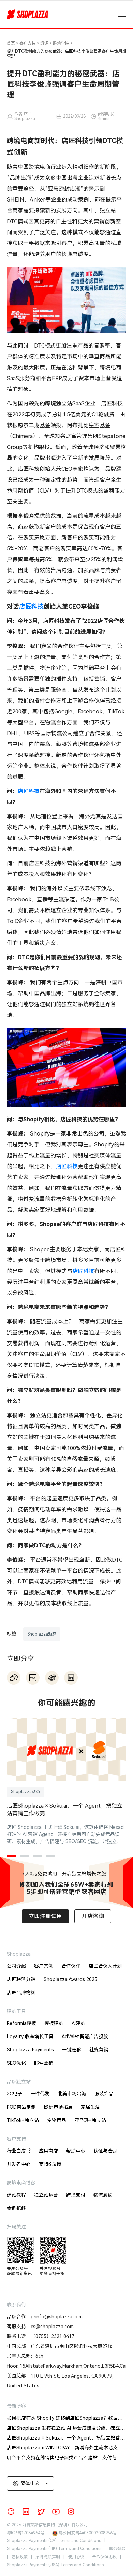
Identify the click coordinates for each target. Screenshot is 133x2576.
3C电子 (14, 2094)
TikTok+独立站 (23, 2120)
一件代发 (40, 2094)
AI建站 (78, 2023)
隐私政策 (19, 2557)
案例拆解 (16, 2208)
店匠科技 (31, 606)
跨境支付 (76, 2195)
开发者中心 (19, 2164)
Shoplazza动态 (42, 1634)
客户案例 (44, 1966)
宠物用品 (57, 2120)
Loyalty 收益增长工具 (30, 2036)
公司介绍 (16, 1966)
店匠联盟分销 (21, 1979)
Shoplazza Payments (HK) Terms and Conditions (54, 2549)
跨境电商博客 (21, 2183)
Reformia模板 (21, 2023)
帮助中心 (76, 2151)
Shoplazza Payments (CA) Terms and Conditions (54, 2541)
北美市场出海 (72, 2094)
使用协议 (76, 2557)
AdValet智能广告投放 (85, 2036)
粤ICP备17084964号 (26, 2533)
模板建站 (54, 2023)
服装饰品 (104, 2094)
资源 (44, 43)
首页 (11, 43)
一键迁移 (72, 2050)
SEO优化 (16, 2063)
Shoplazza (19, 1954)
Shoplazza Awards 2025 (70, 1979)
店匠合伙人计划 (105, 1966)
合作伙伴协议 (104, 2557)
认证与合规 (105, 2151)
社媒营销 (99, 2050)
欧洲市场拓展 (58, 2107)
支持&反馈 (50, 2164)
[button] (11, 1856)
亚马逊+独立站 (90, 2120)
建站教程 (16, 2195)
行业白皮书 (19, 2151)
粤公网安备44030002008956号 (88, 2533)
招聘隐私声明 (48, 2557)
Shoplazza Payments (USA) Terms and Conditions (55, 2565)
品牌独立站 (19, 2082)
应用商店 (48, 2151)
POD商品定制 (21, 2107)
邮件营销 (44, 2063)
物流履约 (103, 2195)
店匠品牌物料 (21, 1993)
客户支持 (28, 43)
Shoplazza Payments (30, 2050)
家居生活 (90, 2107)
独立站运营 (46, 2195)
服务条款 (117, 2549)
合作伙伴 (71, 1966)
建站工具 (16, 2011)
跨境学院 (61, 43)
